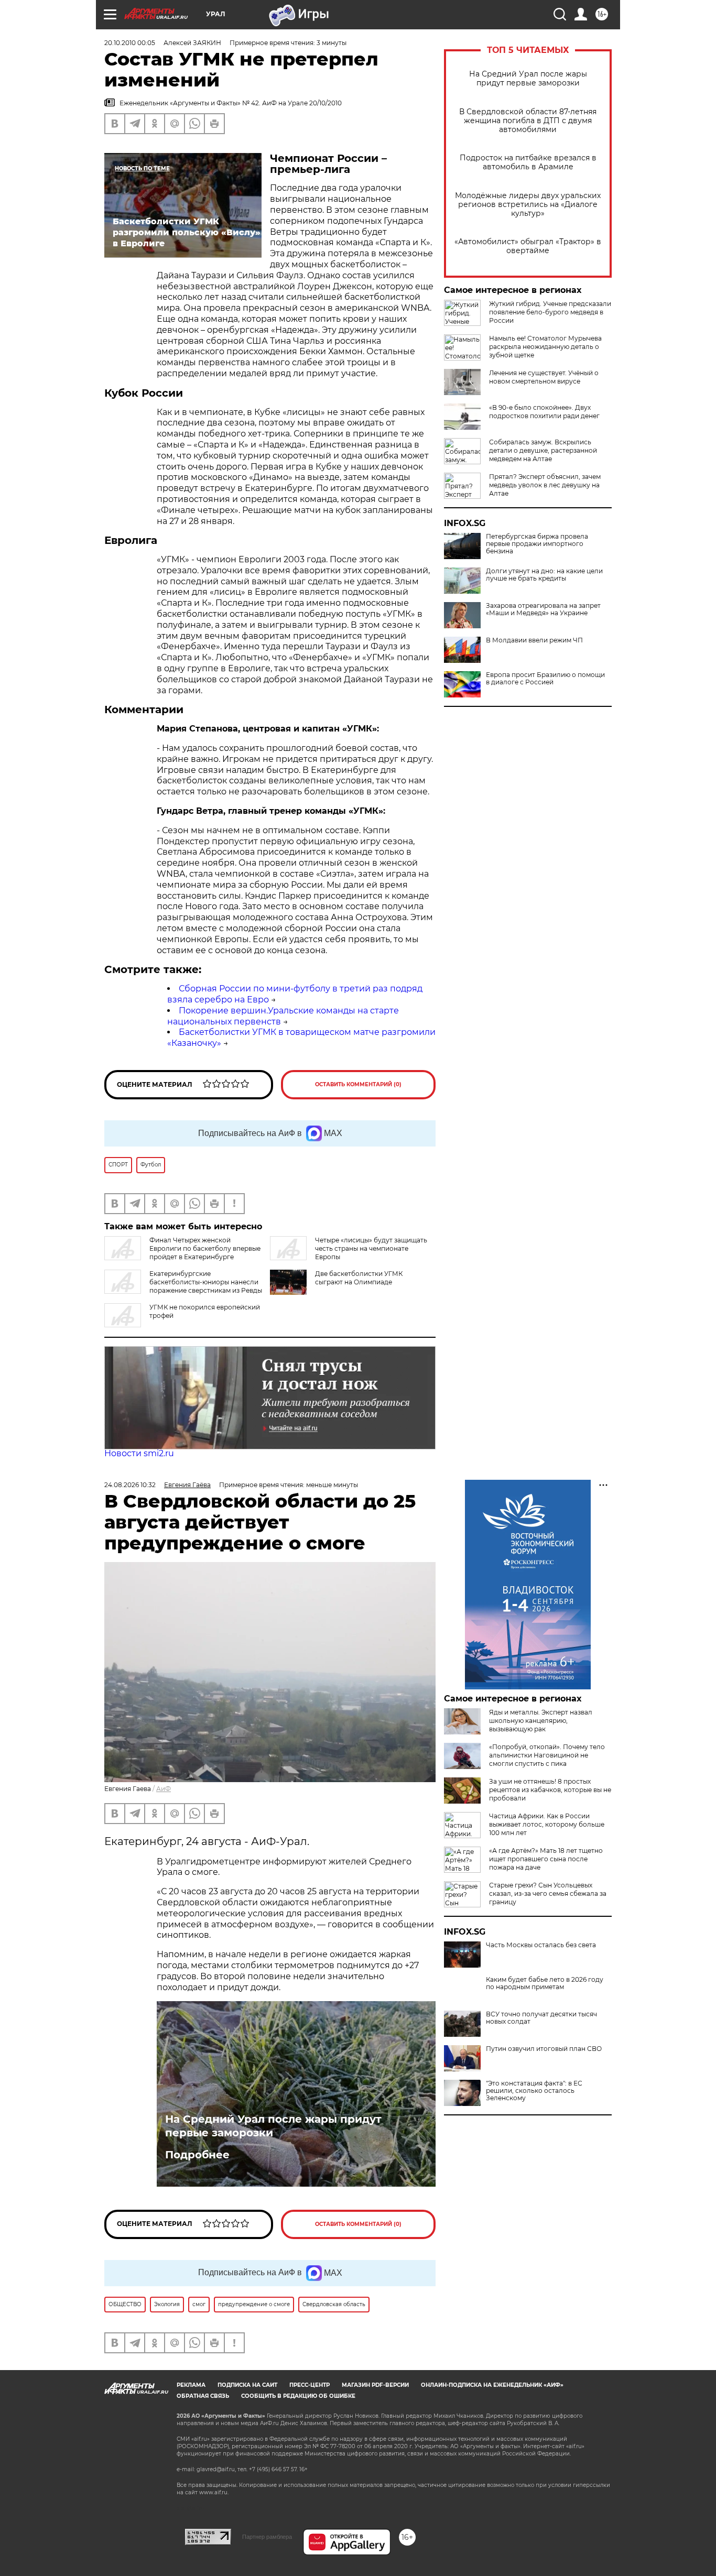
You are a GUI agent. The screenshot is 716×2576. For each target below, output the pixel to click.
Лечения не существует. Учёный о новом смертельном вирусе (544, 377)
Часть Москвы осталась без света (541, 1945)
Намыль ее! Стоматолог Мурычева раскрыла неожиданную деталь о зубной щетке (545, 347)
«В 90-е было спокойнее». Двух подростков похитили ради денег (544, 412)
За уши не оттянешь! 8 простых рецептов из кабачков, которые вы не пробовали (550, 1790)
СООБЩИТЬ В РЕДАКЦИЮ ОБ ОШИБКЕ (298, 2396)
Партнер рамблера (267, 2537)
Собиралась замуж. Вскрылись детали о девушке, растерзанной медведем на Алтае (543, 450)
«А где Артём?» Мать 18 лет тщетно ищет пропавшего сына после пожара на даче (546, 1859)
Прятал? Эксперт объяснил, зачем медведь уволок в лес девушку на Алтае (545, 485)
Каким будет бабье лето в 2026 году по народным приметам (545, 1983)
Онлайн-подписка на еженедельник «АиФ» (492, 2385)
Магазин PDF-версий (375, 2385)
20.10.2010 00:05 (130, 43)
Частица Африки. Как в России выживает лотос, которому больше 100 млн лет (547, 1824)
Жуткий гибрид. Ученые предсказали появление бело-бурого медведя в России (550, 312)
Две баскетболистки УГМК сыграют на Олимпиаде (359, 1278)
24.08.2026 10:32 (130, 1485)
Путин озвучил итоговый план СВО (544, 2049)
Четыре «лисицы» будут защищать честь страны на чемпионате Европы (371, 1248)
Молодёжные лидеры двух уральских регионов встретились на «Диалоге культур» (528, 205)
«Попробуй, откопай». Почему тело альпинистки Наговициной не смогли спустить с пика (547, 1755)
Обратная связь (203, 2396)
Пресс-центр (310, 2385)
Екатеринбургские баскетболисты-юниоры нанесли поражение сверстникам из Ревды (206, 1282)
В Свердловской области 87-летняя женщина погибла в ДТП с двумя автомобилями (528, 121)
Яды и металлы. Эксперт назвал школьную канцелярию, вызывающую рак (541, 1721)
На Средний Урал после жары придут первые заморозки (528, 79)
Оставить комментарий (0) (358, 1084)
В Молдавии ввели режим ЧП (534, 640)
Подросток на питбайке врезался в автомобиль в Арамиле (528, 162)
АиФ (164, 1789)
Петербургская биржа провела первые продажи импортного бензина (537, 544)
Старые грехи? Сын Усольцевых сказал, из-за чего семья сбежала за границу (548, 1893)
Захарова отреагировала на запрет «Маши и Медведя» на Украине (543, 609)
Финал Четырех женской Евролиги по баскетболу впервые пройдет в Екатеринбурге (205, 1248)
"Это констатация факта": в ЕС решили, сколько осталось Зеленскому (534, 2091)
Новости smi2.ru (139, 1453)
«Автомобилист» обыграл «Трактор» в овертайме (528, 246)
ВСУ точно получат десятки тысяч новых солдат (541, 2018)
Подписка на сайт (247, 2385)
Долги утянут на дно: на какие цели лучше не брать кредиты (544, 575)
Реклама (191, 2385)
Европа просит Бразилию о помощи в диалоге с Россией (545, 679)
